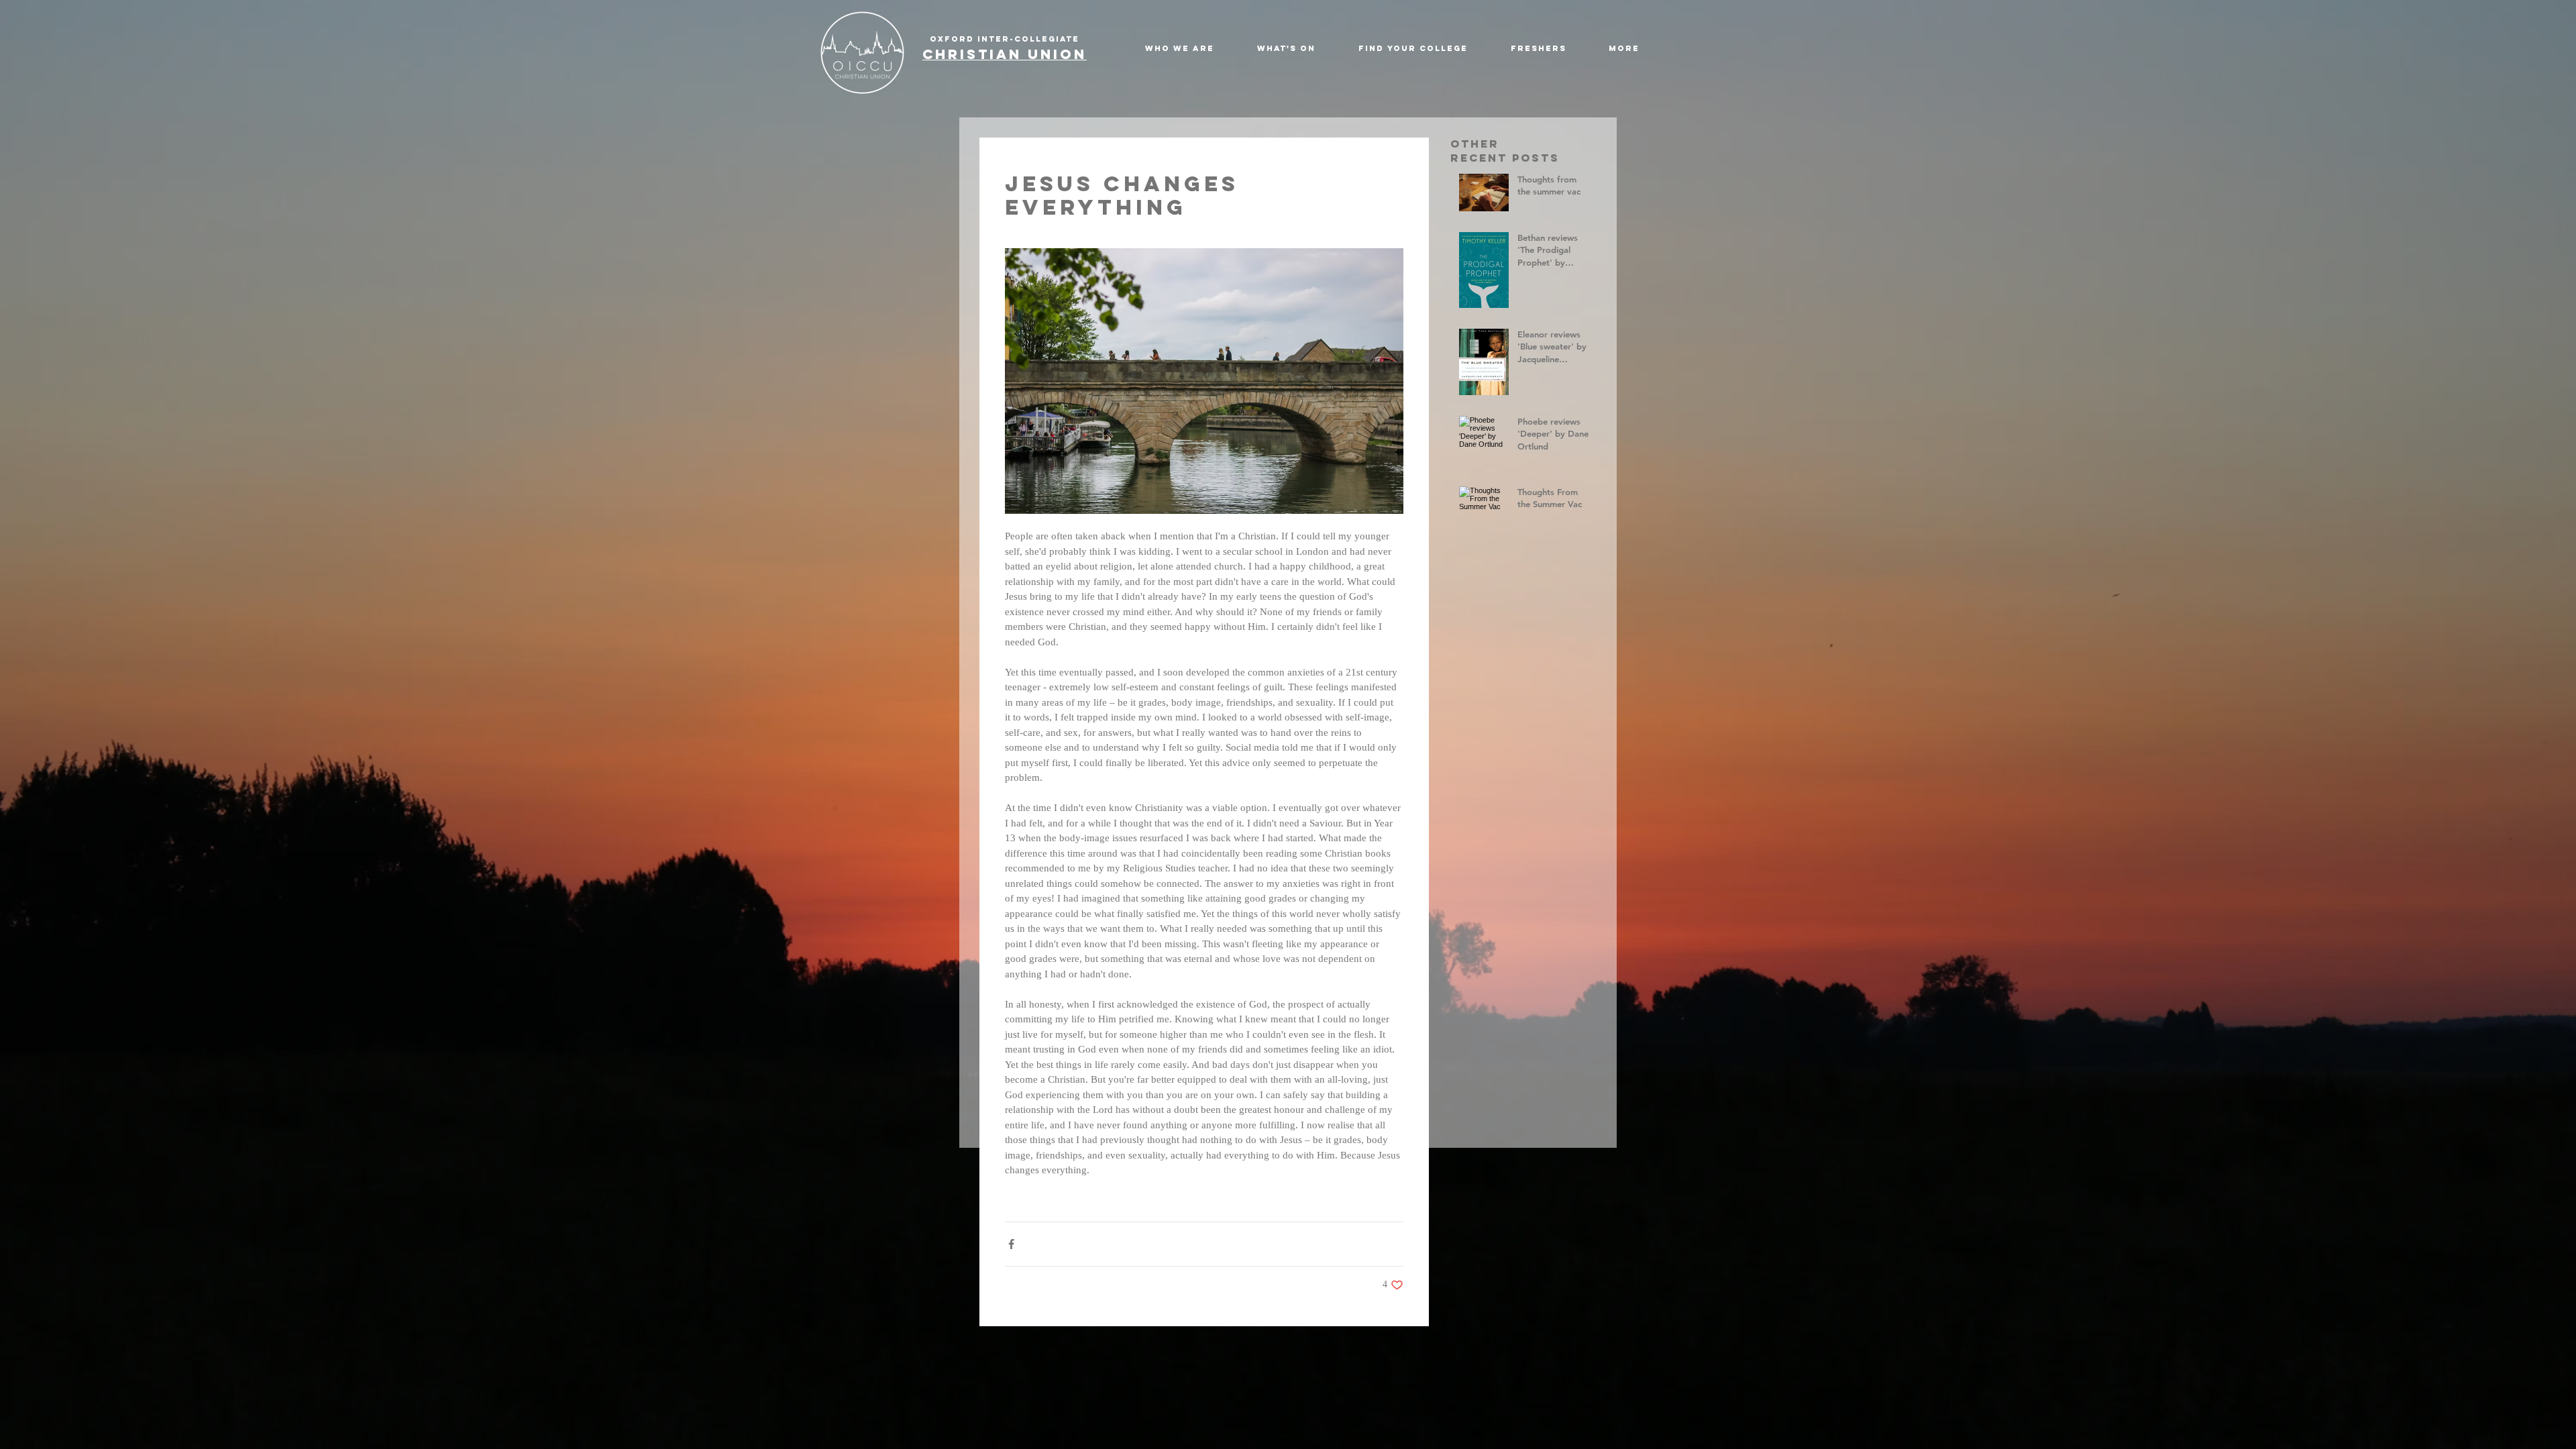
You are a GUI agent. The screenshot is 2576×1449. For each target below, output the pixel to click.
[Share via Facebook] (1011, 1244)
